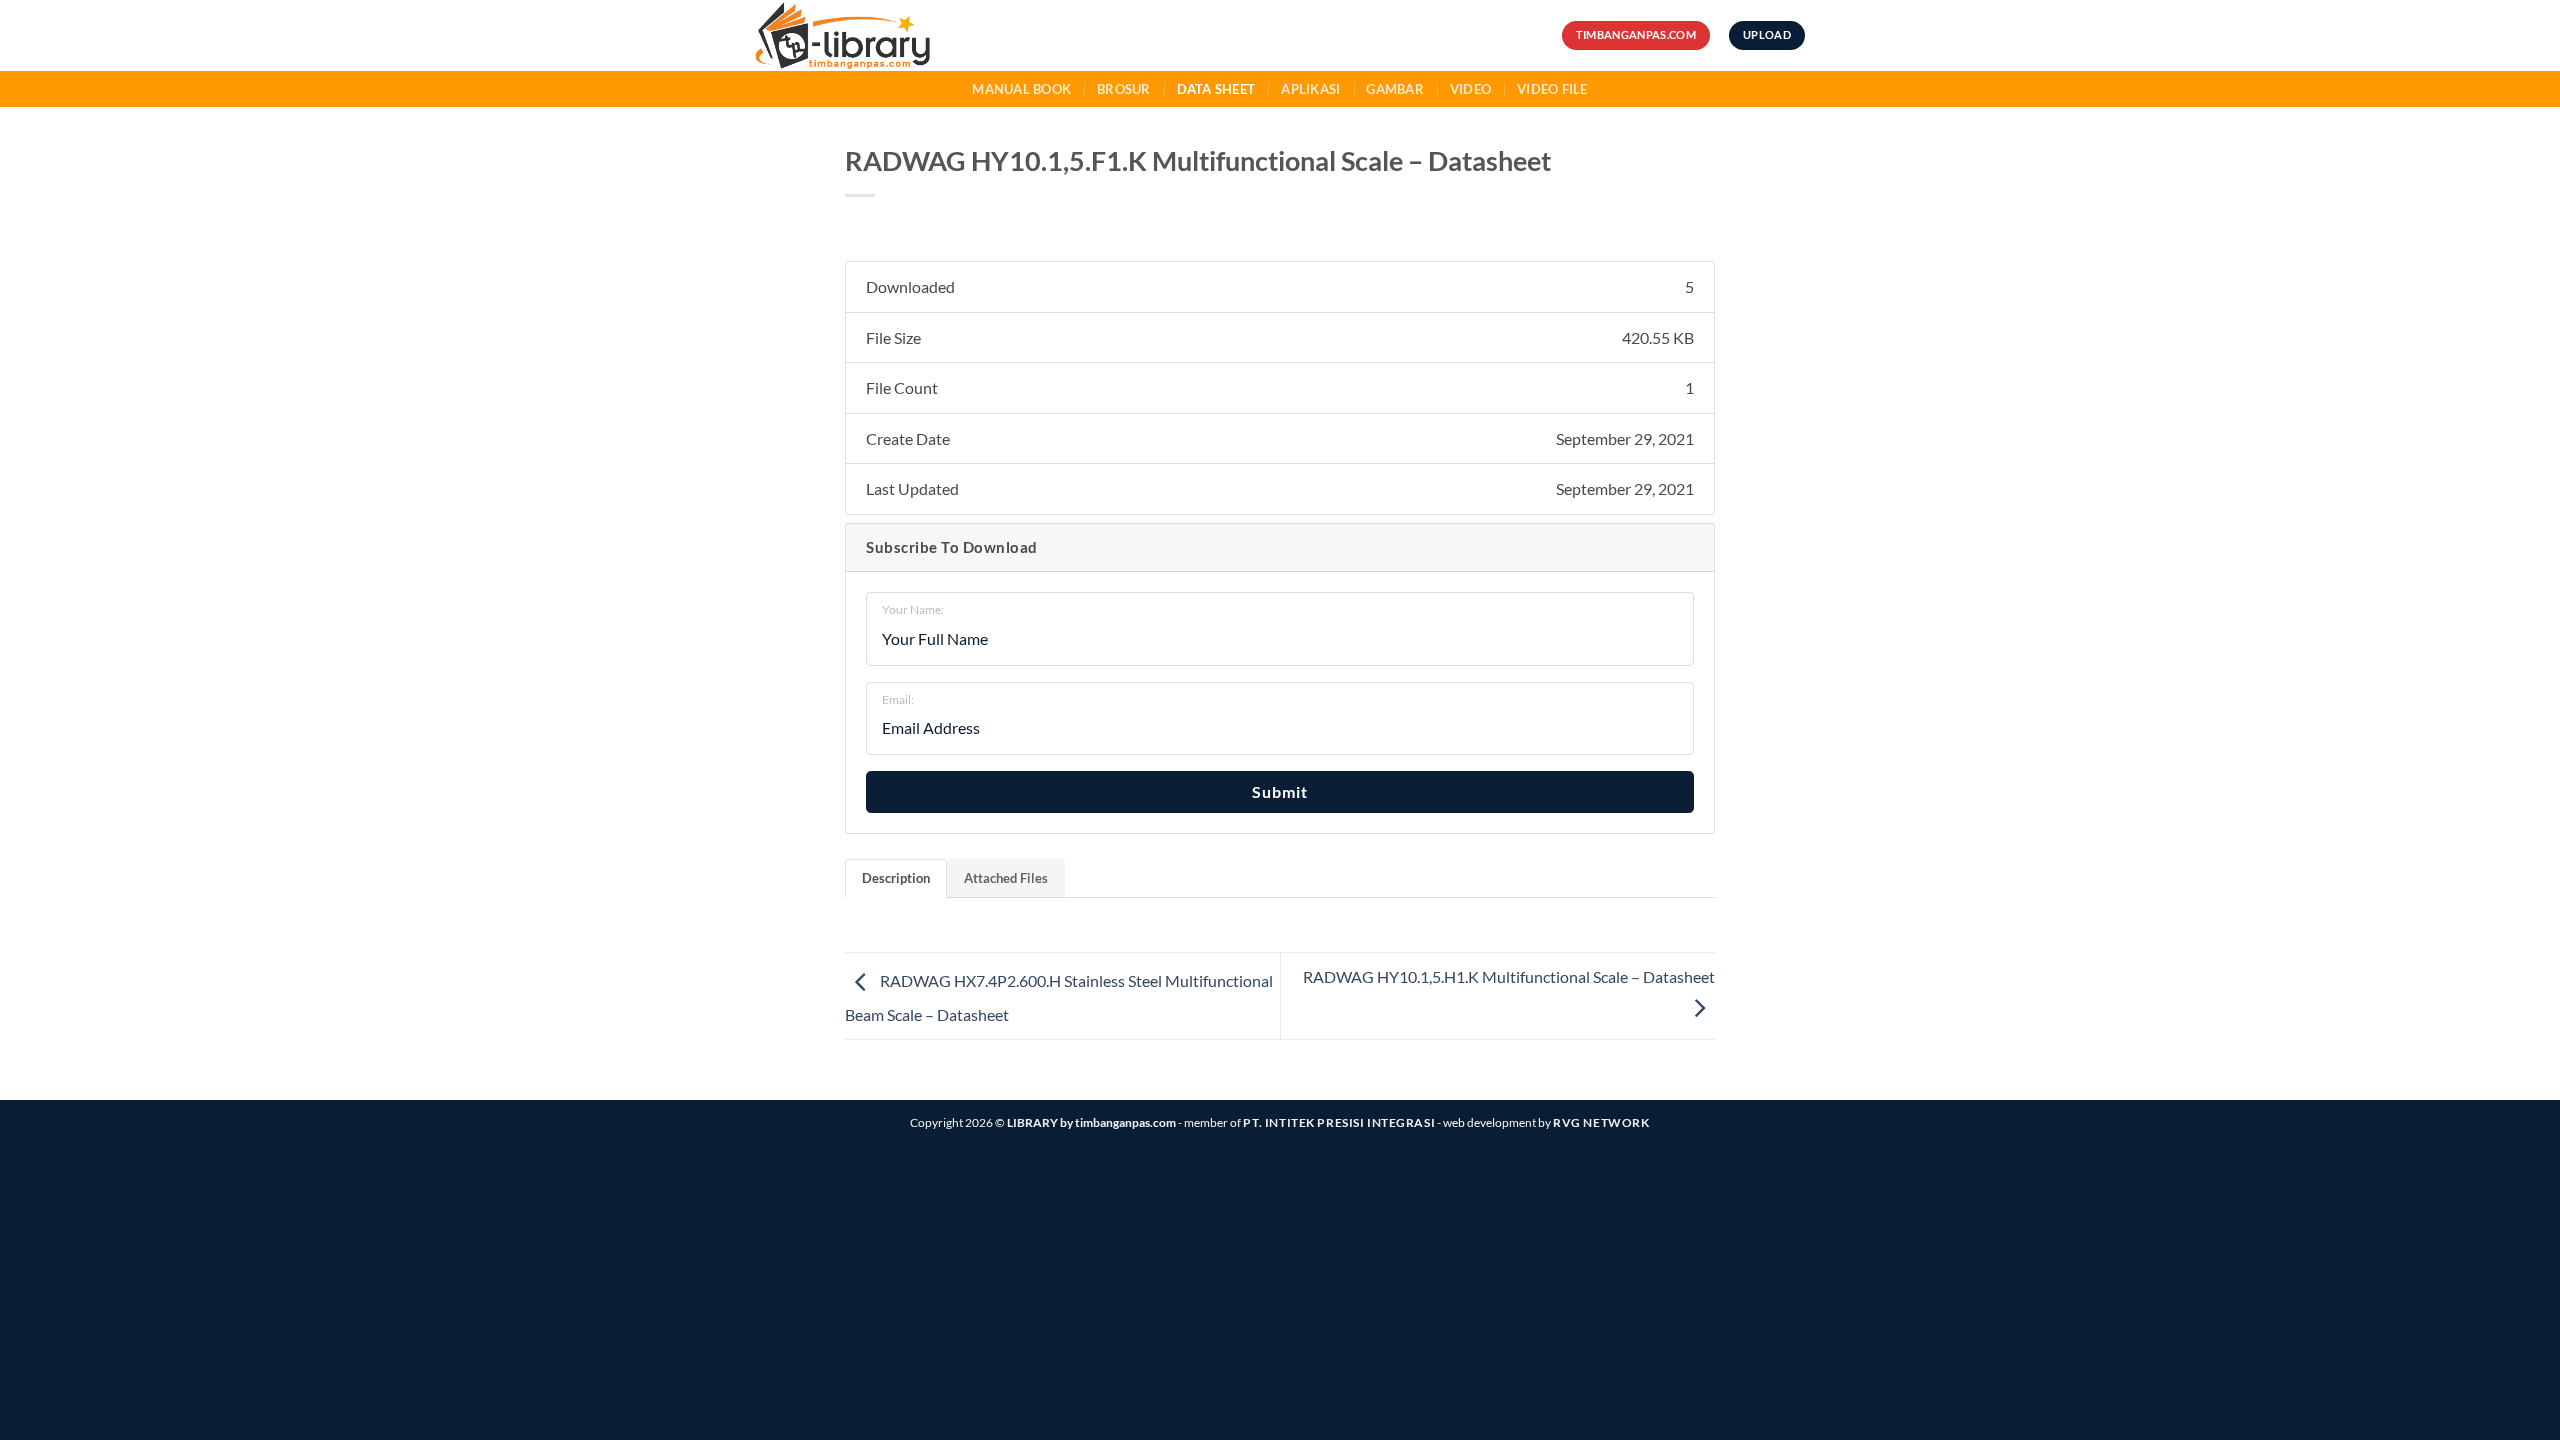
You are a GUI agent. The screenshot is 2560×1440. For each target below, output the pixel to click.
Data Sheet (1216, 89)
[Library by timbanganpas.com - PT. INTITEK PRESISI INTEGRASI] (878, 35)
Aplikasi (1310, 89)
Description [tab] (896, 878)
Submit (1280, 791)
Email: (898, 699)
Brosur (1124, 89)
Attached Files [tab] (1006, 878)
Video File (1552, 89)
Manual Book (1021, 89)
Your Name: (913, 609)
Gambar (1395, 89)
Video (1470, 89)
